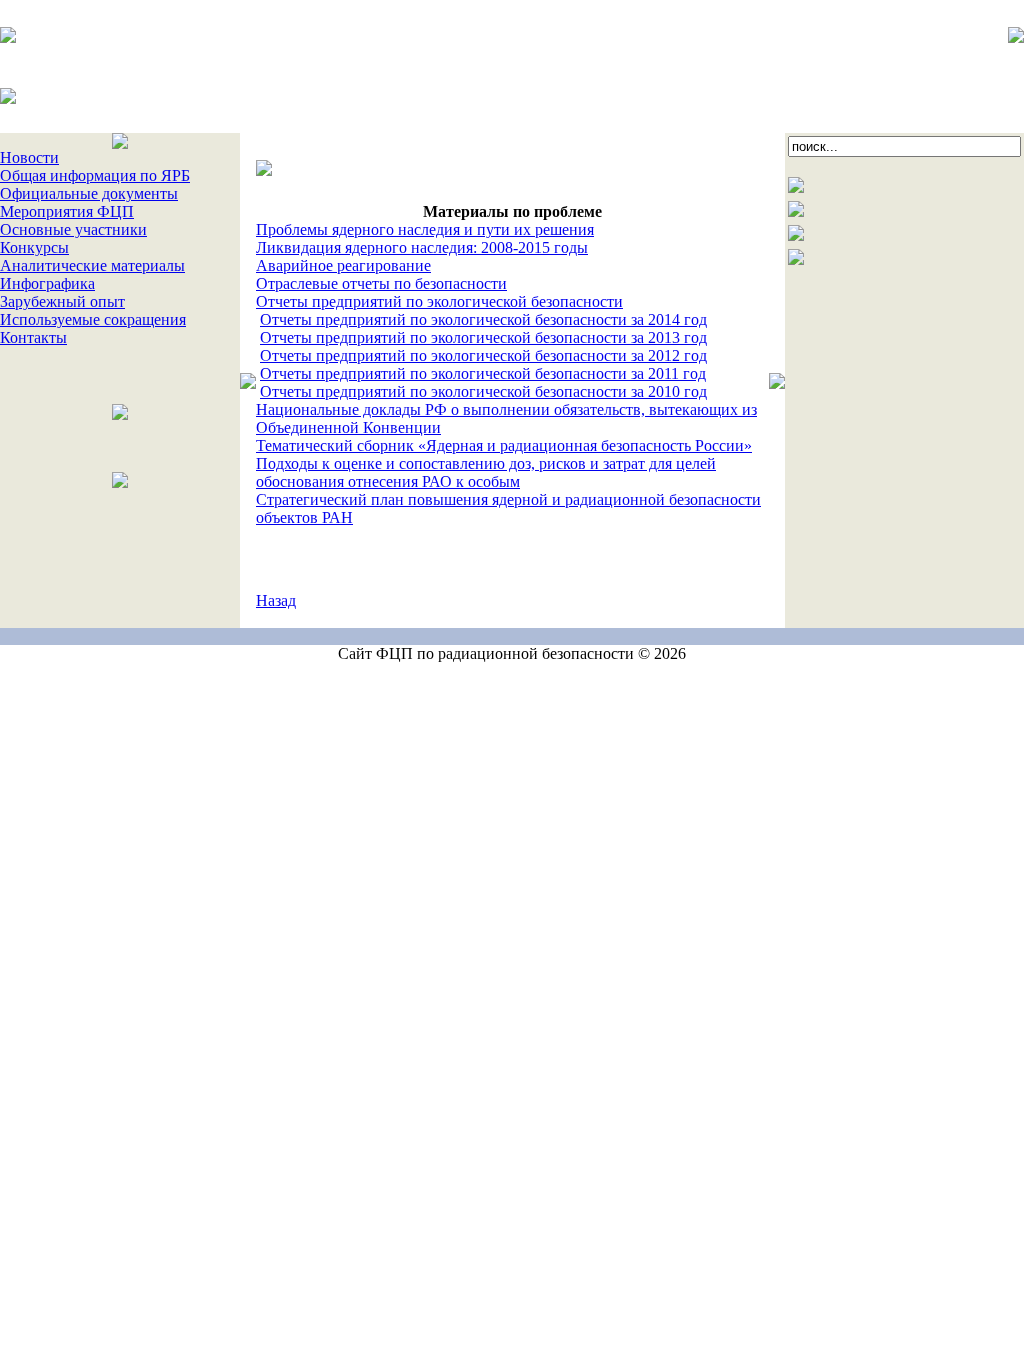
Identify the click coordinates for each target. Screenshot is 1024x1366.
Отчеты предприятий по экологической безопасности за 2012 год (483, 355)
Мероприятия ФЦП (67, 211)
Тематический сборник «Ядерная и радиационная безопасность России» (504, 445)
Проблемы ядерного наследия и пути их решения (425, 229)
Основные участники (73, 229)
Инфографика (47, 283)
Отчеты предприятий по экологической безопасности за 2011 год (483, 373)
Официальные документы (89, 193)
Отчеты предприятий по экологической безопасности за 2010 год (483, 391)
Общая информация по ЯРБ (95, 175)
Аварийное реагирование (343, 265)
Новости (29, 157)
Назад (276, 600)
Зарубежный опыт (62, 301)
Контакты (33, 337)
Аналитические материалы (92, 265)
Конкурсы (34, 247)
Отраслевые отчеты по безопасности (381, 283)
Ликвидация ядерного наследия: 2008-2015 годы (422, 247)
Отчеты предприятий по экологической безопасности (439, 301)
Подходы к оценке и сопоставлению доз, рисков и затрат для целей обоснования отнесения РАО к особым (486, 472)
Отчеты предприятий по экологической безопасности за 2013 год (483, 337)
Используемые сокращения (93, 319)
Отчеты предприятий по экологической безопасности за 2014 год (483, 319)
